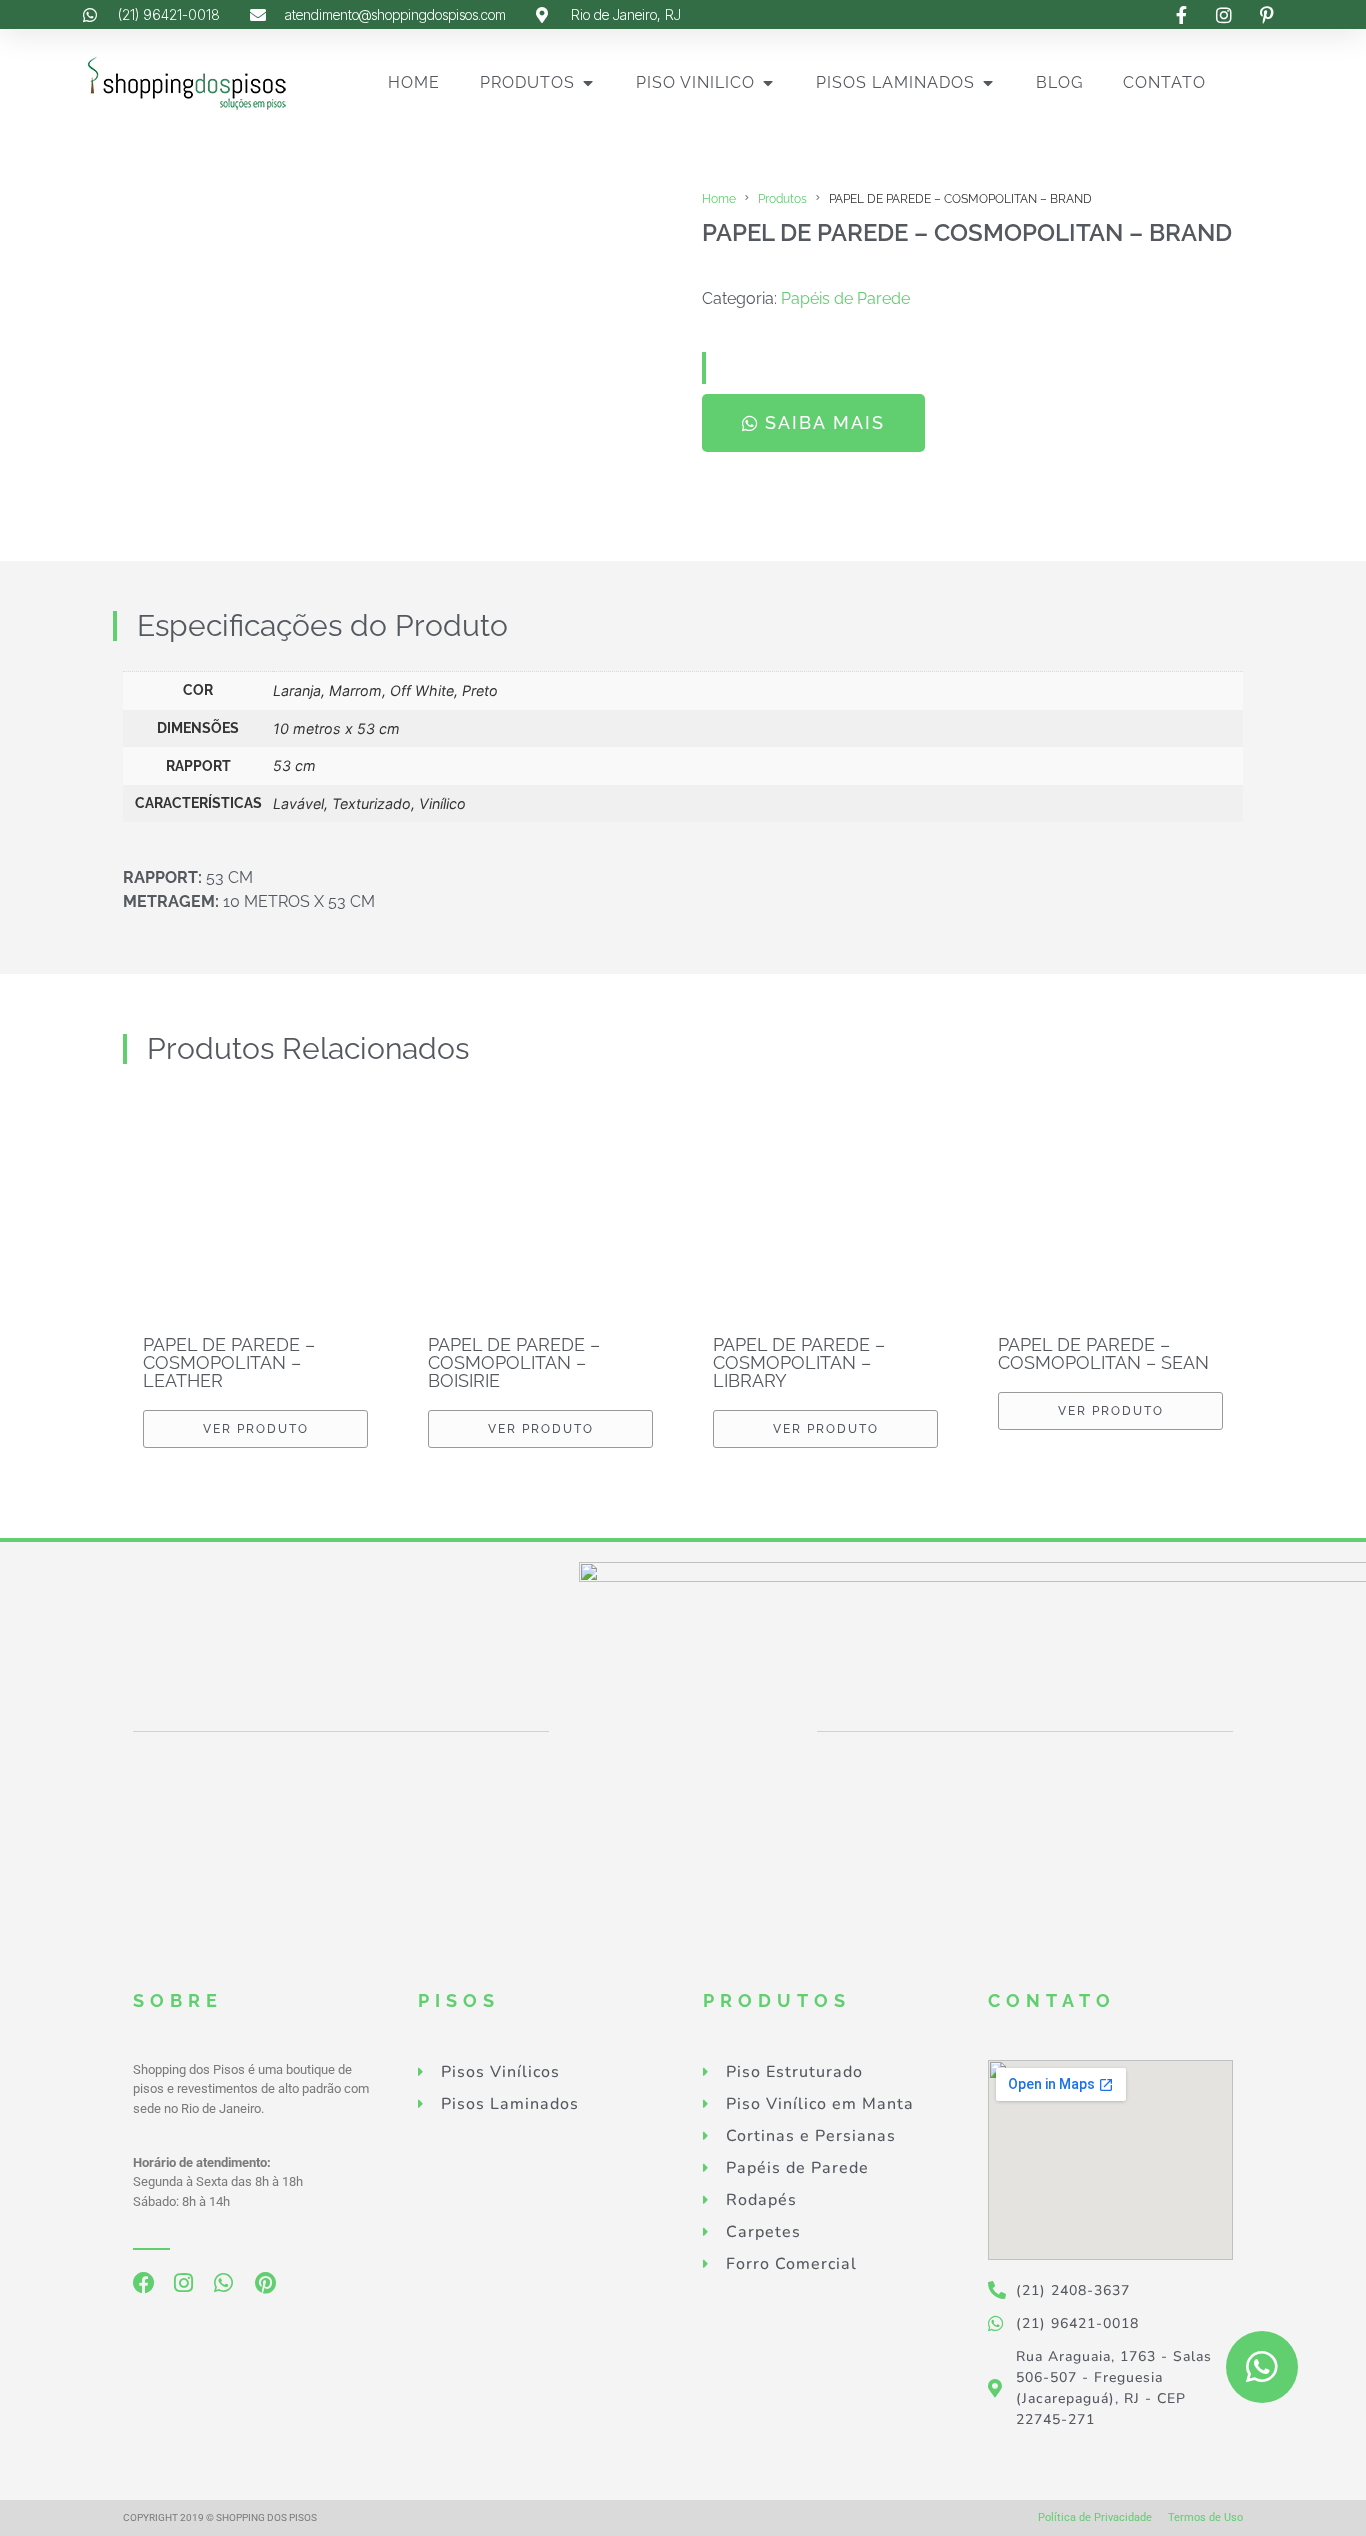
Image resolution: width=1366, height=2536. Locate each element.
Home (719, 199)
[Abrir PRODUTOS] (588, 83)
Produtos (782, 199)
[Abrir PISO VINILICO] (768, 83)
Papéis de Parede (845, 298)
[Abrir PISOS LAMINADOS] (988, 83)
